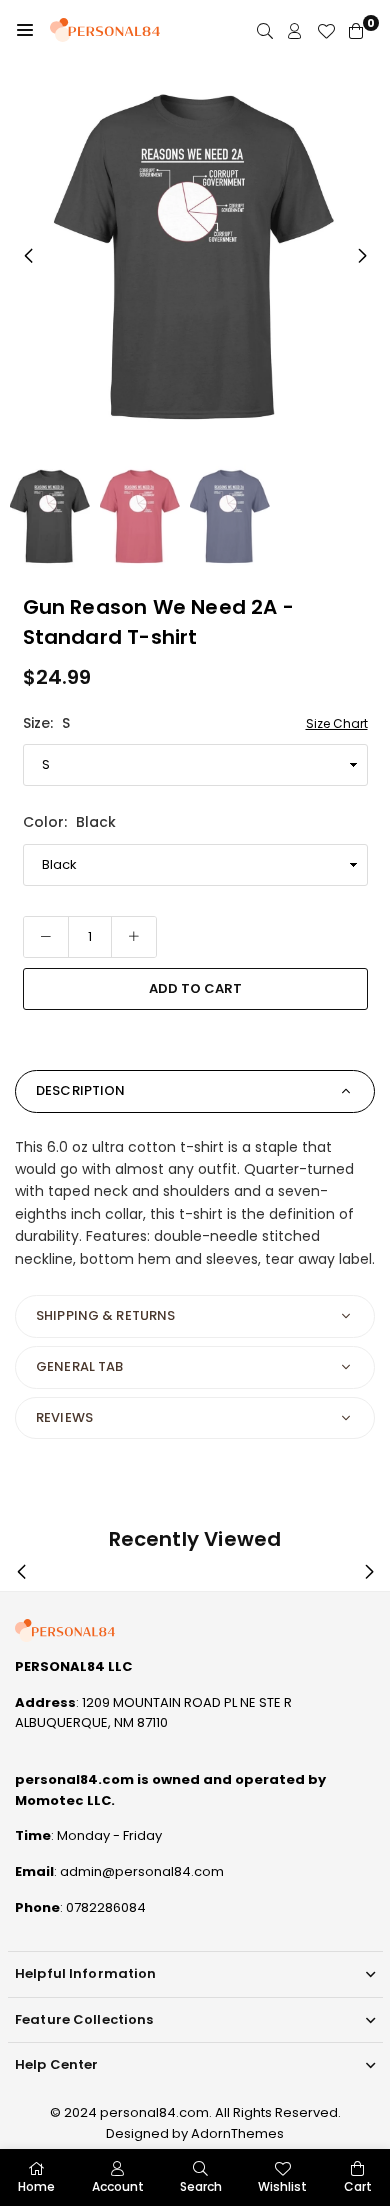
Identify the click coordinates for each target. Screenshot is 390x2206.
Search (201, 2186)
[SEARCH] (265, 30)
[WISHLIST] (326, 30)
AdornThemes (237, 2133)
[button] (25, 30)
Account (118, 2186)
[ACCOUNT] (295, 30)
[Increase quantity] (134, 937)
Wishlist (282, 2186)
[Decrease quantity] (46, 937)
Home (36, 2186)
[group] (195, 255)
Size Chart (337, 723)
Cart (358, 2186)
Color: (69, 822)
